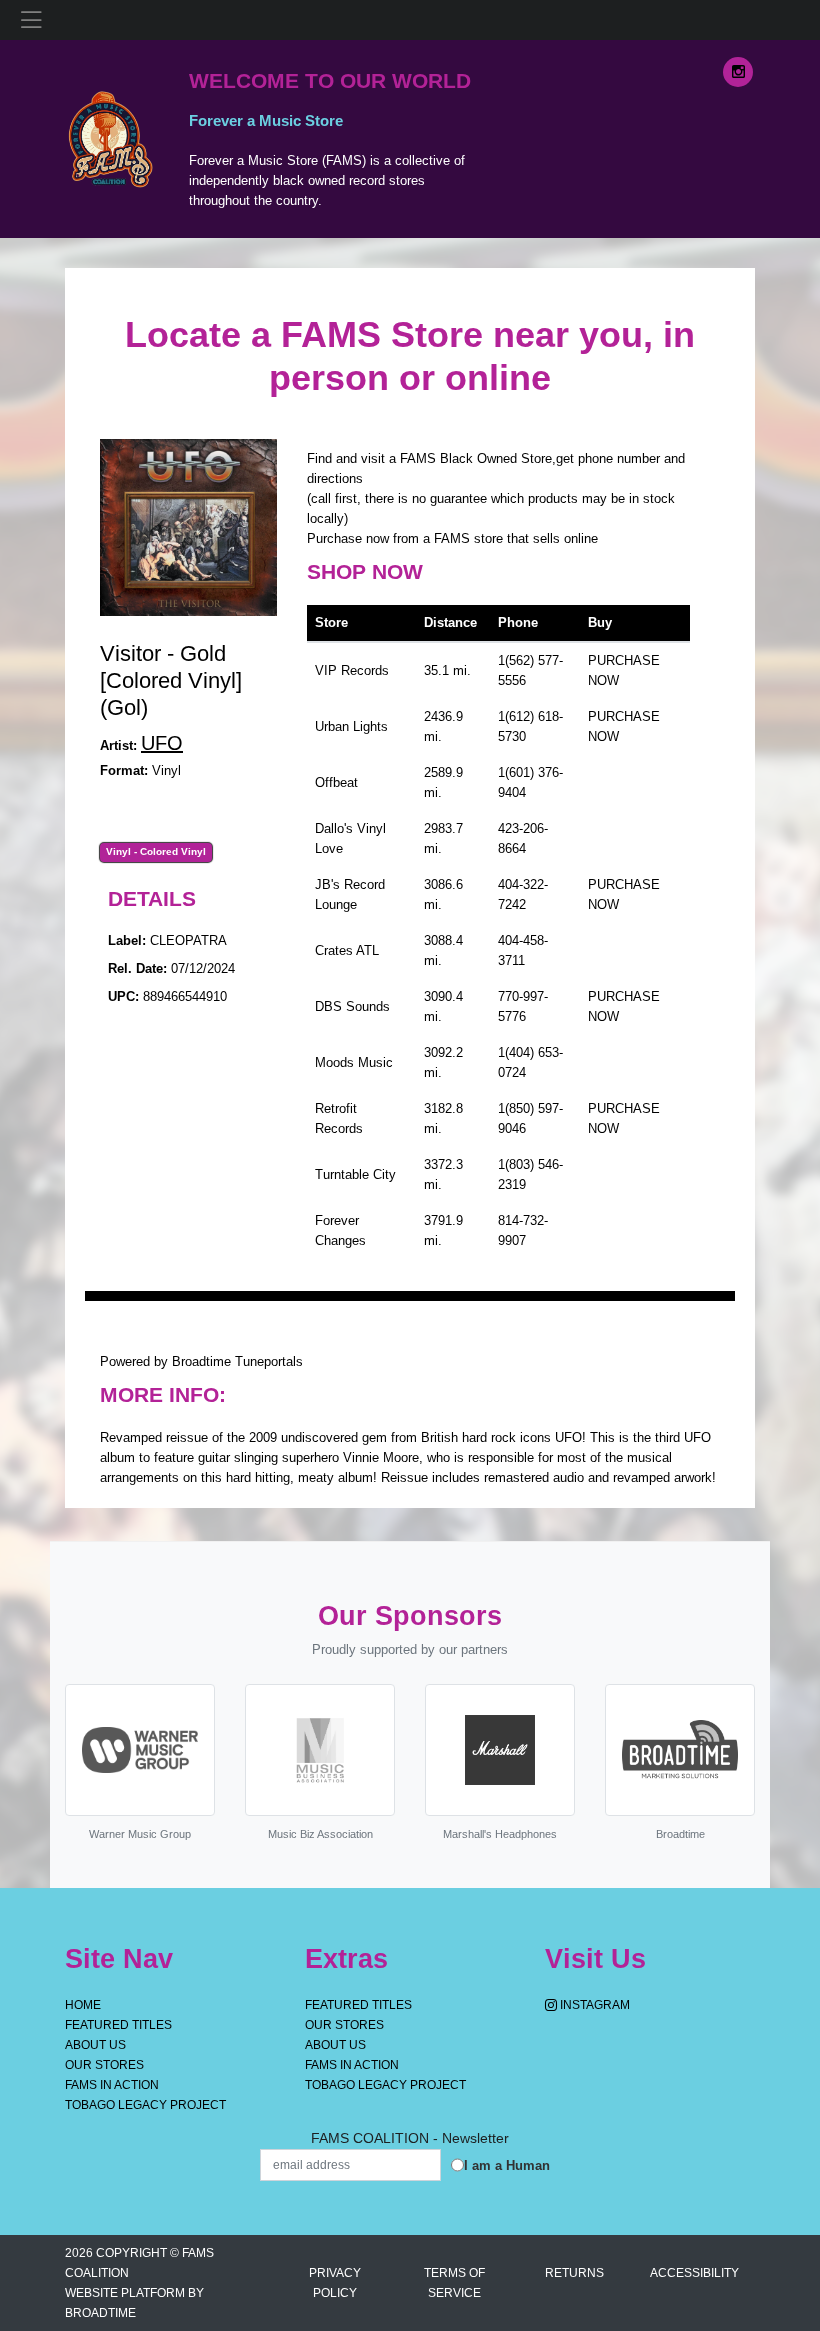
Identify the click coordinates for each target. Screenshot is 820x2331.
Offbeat (336, 782)
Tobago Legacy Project (145, 2105)
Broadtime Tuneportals (237, 1361)
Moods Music (354, 1062)
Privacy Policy (335, 2283)
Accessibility (694, 2273)
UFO (162, 743)
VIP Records (352, 670)
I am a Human (507, 2165)
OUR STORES (104, 2065)
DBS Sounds (352, 1006)
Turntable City (355, 1174)
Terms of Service (454, 2283)
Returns (574, 2273)
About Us (95, 2045)
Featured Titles (118, 2025)
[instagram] (738, 72)
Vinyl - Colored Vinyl (156, 852)
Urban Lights (351, 726)
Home (83, 2005)
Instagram (593, 2005)
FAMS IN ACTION (112, 2085)
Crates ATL (347, 950)
